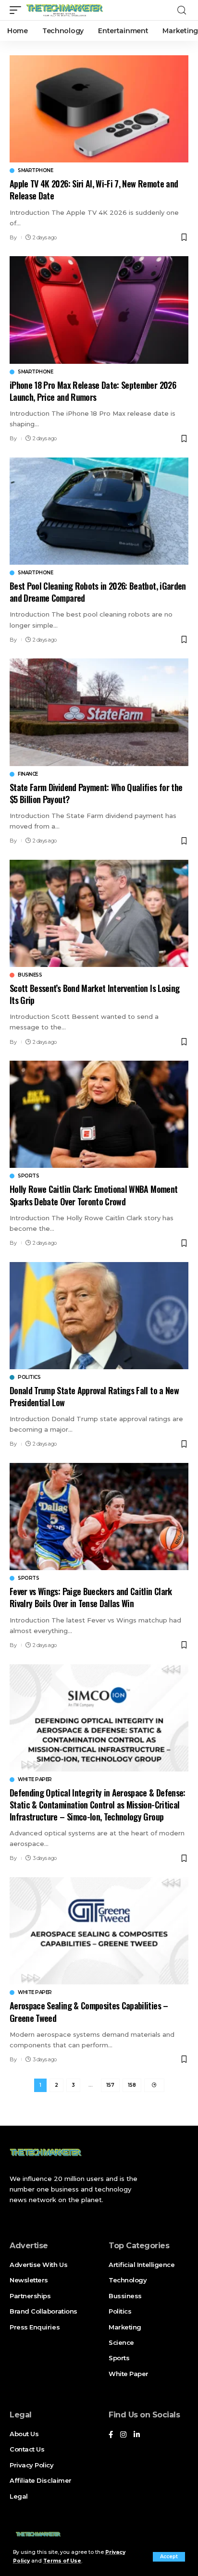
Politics (29, 1377)
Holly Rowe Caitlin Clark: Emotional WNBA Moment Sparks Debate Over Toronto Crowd (93, 1195)
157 (110, 2085)
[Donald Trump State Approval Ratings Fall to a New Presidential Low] (99, 1316)
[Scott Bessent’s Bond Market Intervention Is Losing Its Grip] (99, 913)
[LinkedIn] (137, 2435)
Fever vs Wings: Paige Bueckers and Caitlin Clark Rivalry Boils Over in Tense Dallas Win (91, 1597)
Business (30, 975)
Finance (28, 774)
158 (132, 2085)
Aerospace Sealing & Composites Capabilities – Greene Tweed (89, 2012)
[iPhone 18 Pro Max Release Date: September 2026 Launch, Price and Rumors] (99, 310)
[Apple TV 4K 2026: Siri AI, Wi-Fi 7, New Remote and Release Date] (99, 109)
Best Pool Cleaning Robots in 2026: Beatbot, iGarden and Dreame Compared (98, 592)
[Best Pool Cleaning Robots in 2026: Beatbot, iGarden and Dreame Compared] (99, 511)
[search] (182, 10)
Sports (28, 1176)
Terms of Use (62, 2561)
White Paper (35, 1780)
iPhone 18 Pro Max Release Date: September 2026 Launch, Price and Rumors (93, 391)
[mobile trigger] (18, 10)
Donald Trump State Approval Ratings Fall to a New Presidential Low (94, 1396)
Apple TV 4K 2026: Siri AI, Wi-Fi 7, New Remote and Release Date (94, 190)
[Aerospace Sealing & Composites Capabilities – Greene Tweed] (99, 1931)
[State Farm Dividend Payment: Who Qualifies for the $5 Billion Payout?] (99, 712)
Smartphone (35, 171)
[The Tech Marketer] (65, 10)
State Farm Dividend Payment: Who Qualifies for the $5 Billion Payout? (96, 793)
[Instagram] (123, 2435)
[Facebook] (111, 2435)
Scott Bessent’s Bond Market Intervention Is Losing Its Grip (94, 994)
